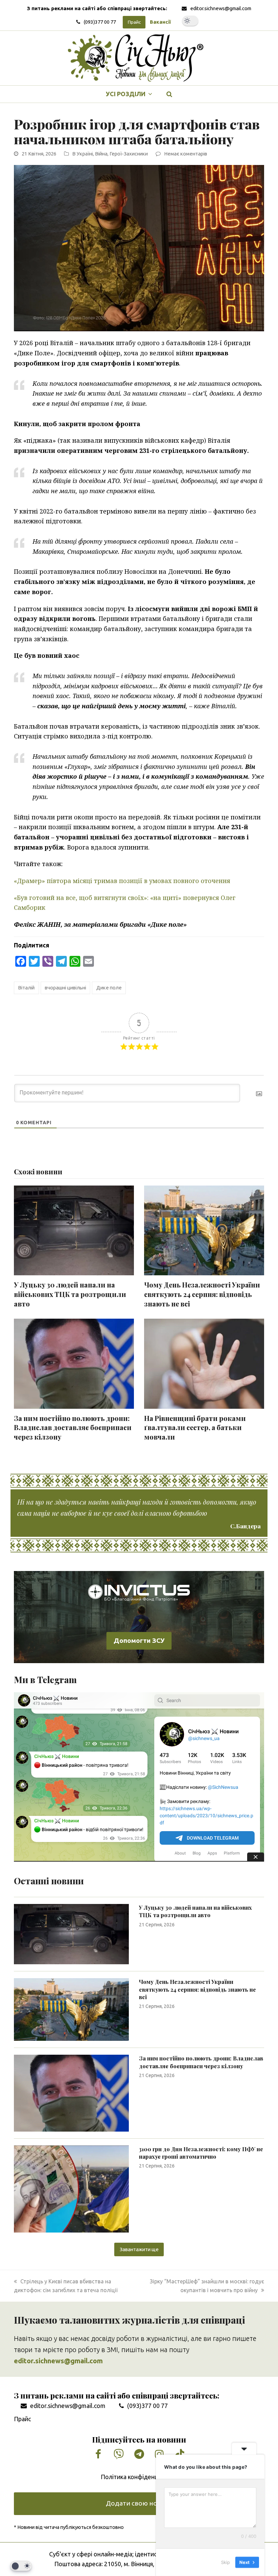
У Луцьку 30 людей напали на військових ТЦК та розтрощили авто (70, 1294)
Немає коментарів (186, 154)
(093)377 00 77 (100, 22)
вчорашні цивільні (65, 988)
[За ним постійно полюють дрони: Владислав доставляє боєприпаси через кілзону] (71, 2093)
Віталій (26, 988)
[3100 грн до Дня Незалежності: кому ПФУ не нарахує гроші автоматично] (71, 2188)
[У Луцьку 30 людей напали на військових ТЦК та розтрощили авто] (71, 1933)
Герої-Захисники (129, 154)
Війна (101, 154)
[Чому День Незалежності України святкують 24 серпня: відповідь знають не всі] (71, 2009)
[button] (170, 94)
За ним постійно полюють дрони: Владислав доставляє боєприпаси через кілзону (73, 1428)
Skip (225, 2562)
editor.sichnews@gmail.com (221, 8)
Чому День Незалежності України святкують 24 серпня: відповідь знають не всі (202, 1294)
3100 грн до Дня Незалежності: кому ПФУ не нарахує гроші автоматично (201, 2153)
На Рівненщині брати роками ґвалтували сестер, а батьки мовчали (195, 1428)
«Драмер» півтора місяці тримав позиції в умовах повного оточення (122, 881)
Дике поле (109, 988)
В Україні (83, 154)
